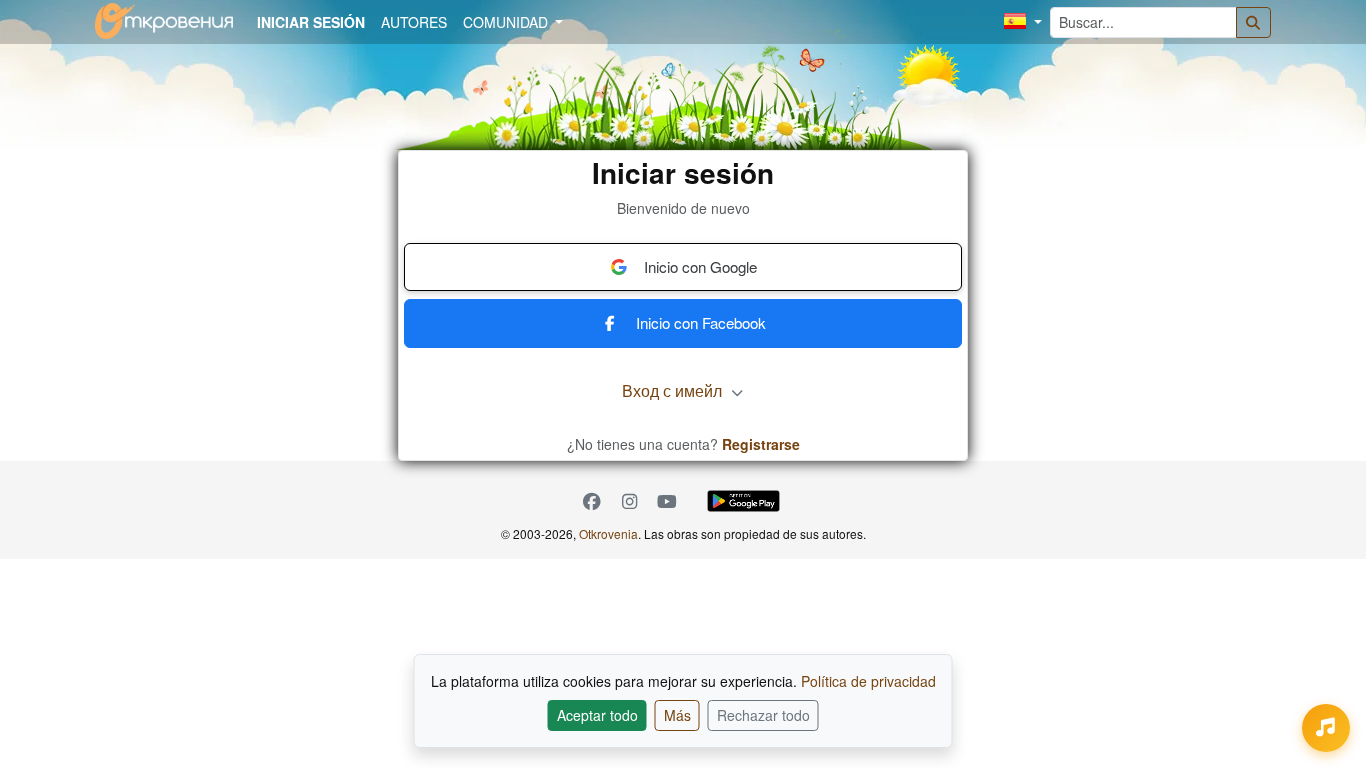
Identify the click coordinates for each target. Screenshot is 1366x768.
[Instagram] (630, 501)
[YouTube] (667, 501)
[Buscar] (1254, 22)
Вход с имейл (674, 390)
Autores (414, 22)
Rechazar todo (763, 715)
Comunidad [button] (507, 22)
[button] (1023, 22)
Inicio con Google (700, 266)
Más (677, 715)
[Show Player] (1326, 728)
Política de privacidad (868, 681)
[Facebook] (592, 501)
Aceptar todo (597, 715)
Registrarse (761, 444)
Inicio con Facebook (701, 322)
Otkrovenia (608, 533)
